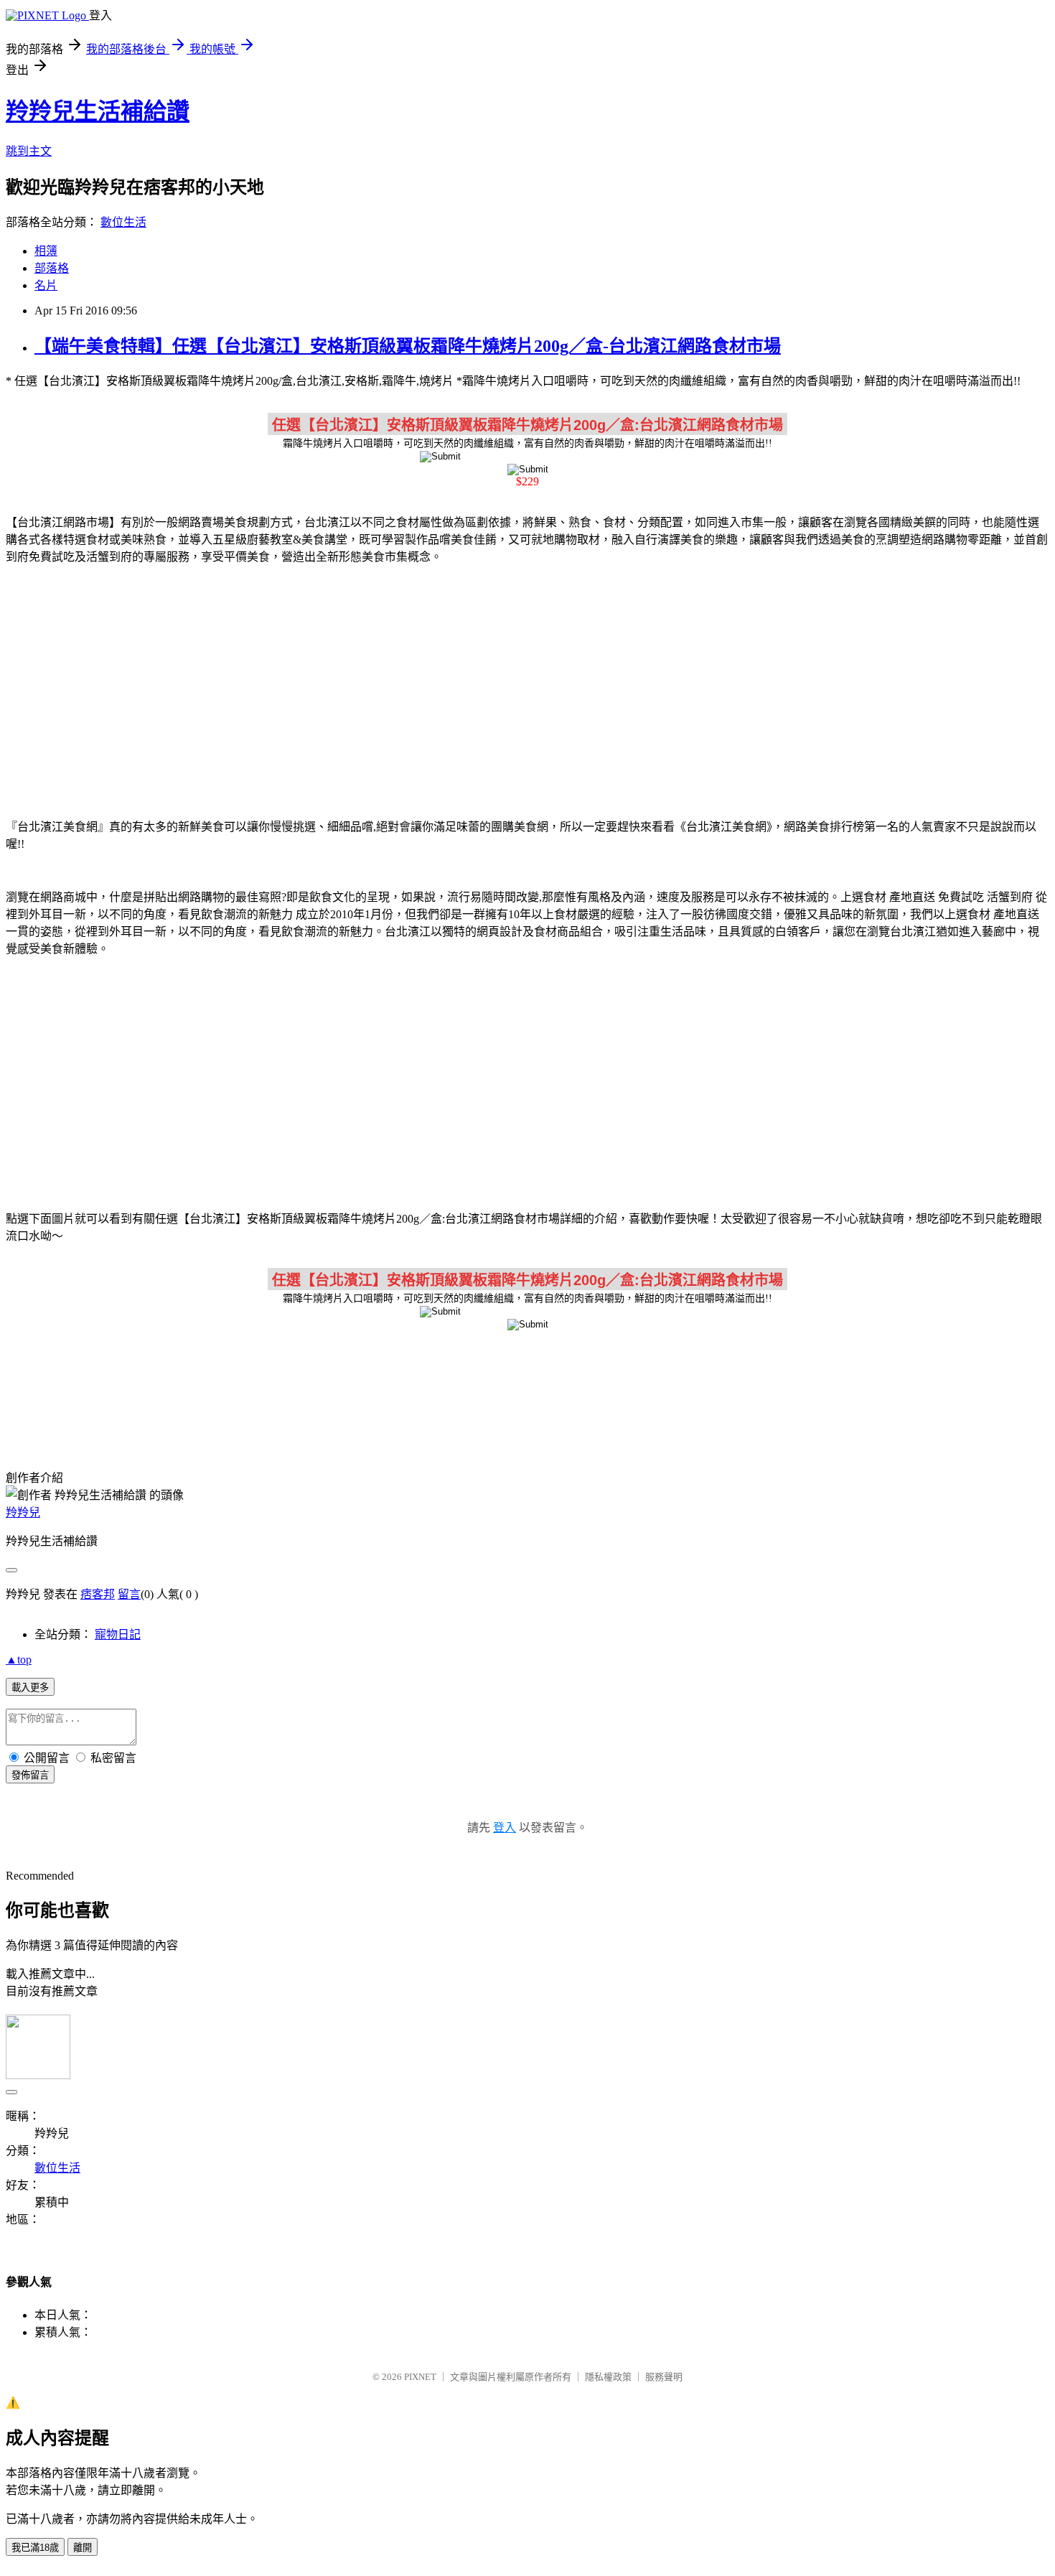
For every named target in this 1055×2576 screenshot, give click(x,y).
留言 (129, 1594)
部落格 (52, 268)
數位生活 (123, 222)
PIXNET (420, 2377)
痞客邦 (98, 1594)
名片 (46, 285)
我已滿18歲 (35, 2548)
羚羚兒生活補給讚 (98, 111)
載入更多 (30, 1688)
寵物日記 (118, 1634)
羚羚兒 (23, 1512)
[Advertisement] (527, 689)
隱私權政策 (608, 2377)
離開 (83, 2548)
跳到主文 (29, 151)
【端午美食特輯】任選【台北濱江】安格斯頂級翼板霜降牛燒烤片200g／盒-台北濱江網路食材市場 (408, 346)
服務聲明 (664, 2377)
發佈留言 (30, 1775)
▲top (19, 1660)
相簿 (46, 251)
